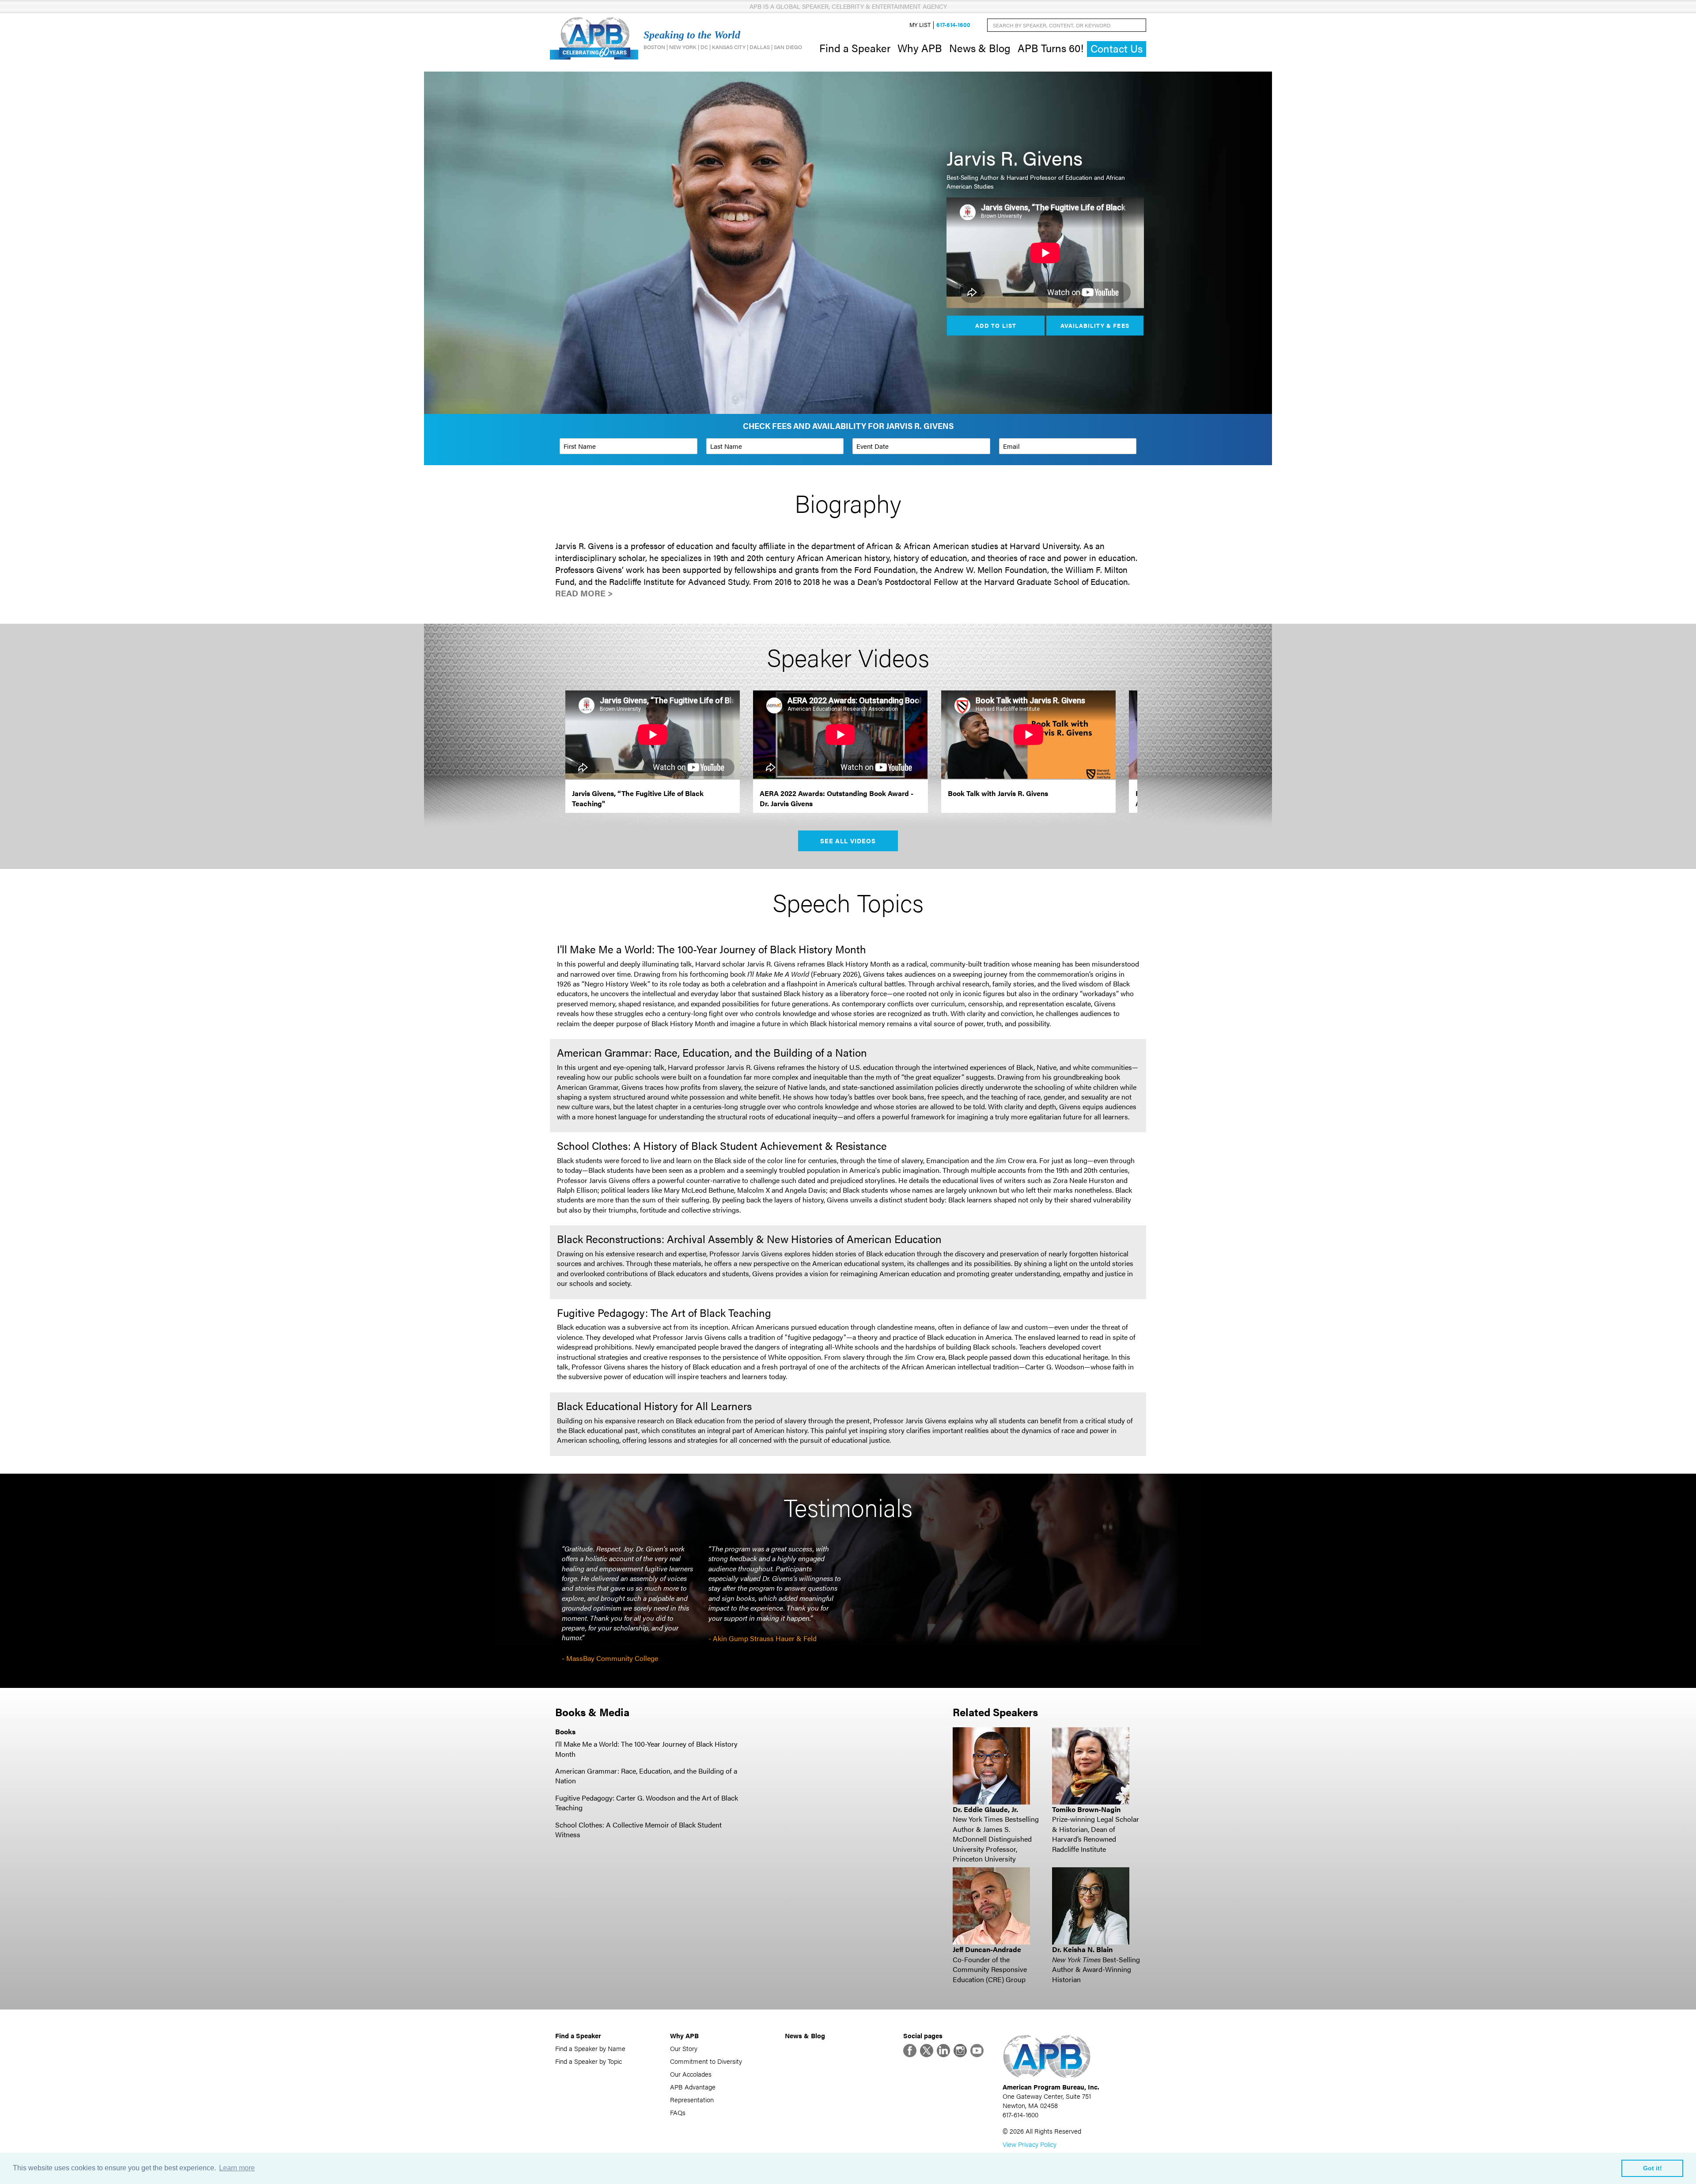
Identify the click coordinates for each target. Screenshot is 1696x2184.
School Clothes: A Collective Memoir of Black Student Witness (638, 1829)
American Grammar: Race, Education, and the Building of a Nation (646, 1776)
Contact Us (1117, 48)
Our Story (684, 2048)
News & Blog (980, 48)
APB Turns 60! (1051, 48)
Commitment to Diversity (706, 2061)
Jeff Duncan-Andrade (987, 1949)
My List (920, 25)
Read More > (584, 593)
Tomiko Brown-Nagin (1086, 1809)
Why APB (920, 48)
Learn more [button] (237, 2168)
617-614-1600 (953, 25)
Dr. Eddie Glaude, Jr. (985, 1809)
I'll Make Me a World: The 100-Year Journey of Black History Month (646, 1749)
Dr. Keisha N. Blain (1082, 1949)
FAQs (678, 2112)
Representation (692, 2099)
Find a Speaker (855, 48)
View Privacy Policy (1030, 2144)
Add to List (996, 325)
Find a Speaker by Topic (589, 2061)
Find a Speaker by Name (590, 2048)
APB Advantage (693, 2087)
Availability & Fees (1095, 325)
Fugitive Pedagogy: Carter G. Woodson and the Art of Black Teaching (647, 1803)
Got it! (1652, 2168)
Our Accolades (691, 2074)
